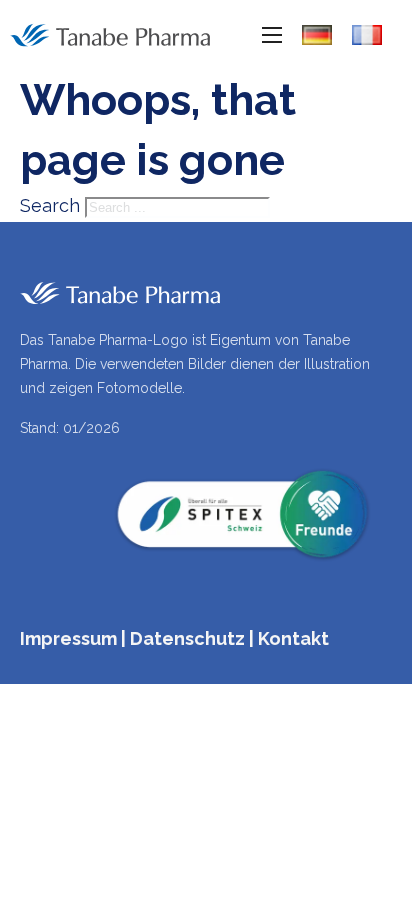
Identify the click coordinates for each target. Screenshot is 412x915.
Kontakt (293, 638)
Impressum (68, 638)
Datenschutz (187, 638)
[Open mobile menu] (272, 35)
